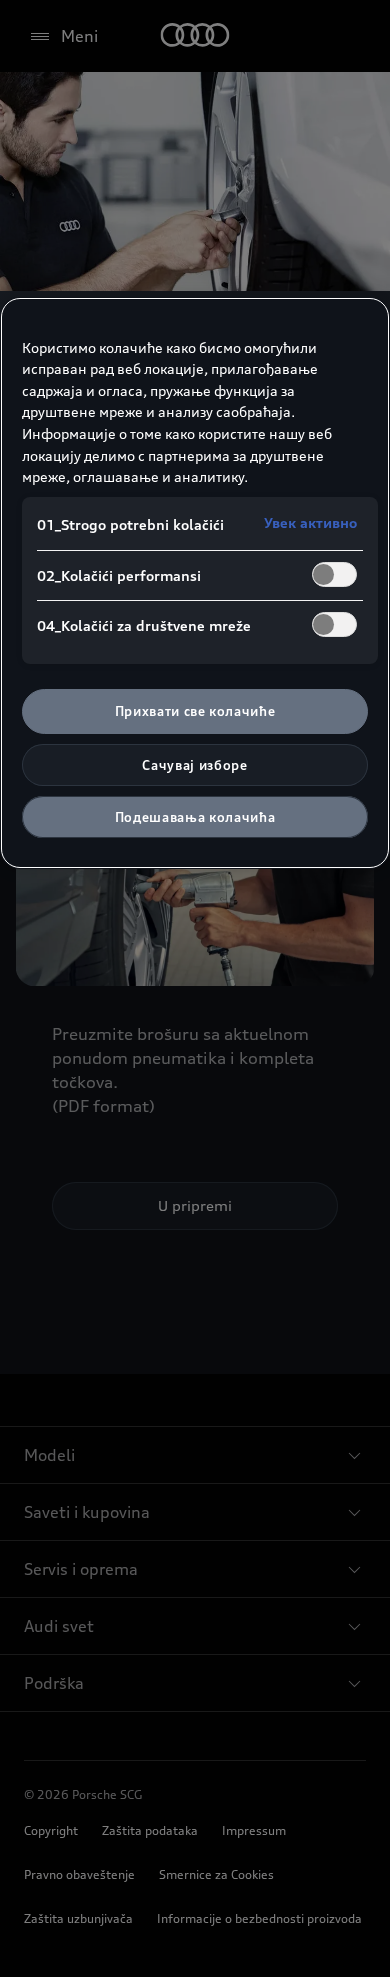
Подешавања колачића (195, 817)
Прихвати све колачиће (195, 711)
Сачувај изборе (194, 765)
